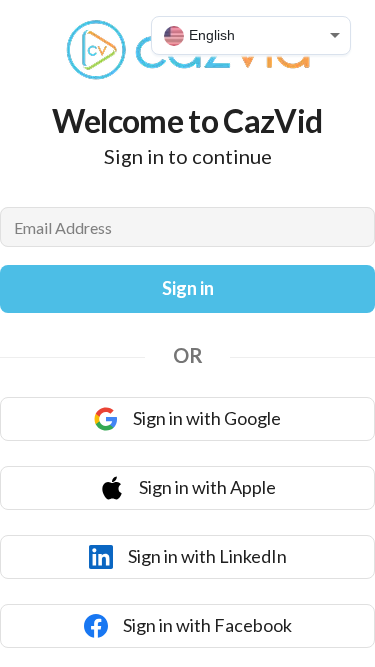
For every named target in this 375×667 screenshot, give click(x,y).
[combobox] (251, 35)
